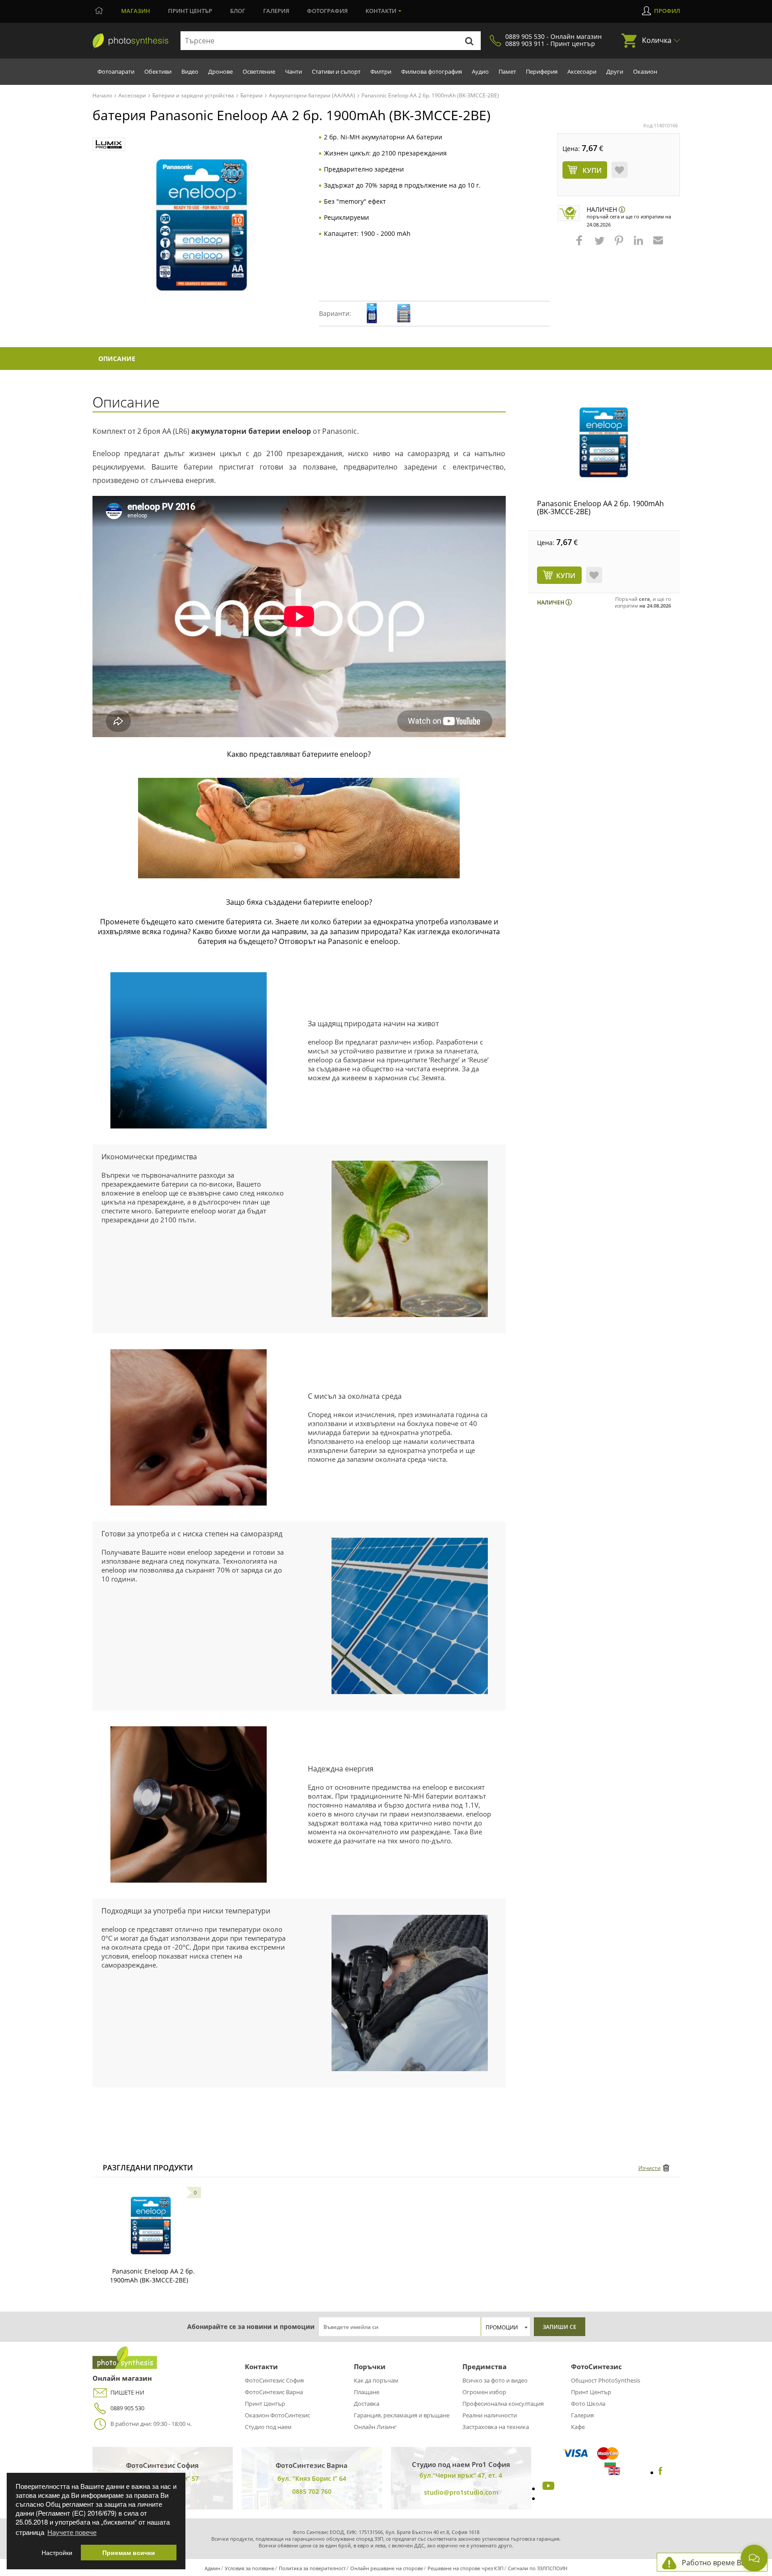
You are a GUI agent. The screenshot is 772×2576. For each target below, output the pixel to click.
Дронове (220, 71)
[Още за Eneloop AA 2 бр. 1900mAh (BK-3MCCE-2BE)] (151, 2227)
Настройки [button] (57, 2553)
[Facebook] (661, 2472)
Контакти (381, 11)
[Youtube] (547, 2488)
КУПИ (566, 575)
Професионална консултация (503, 2404)
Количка (657, 40)
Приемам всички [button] (129, 2553)
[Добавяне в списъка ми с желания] (620, 170)
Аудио (480, 71)
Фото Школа (588, 2404)
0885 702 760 (312, 2491)
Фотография (327, 11)
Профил (667, 11)
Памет (507, 71)
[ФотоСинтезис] (130, 41)
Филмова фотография (432, 71)
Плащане (367, 2392)
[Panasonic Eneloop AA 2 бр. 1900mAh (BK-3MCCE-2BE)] (604, 444)
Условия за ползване (250, 2568)
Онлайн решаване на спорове (387, 2568)
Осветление (259, 71)
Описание (117, 359)
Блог (238, 11)
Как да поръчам (376, 2380)
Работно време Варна (720, 2563)
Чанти (294, 71)
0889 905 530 (127, 2408)
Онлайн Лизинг (375, 2427)
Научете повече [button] (72, 2532)
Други (615, 71)
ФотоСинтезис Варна (274, 2392)
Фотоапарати (116, 71)
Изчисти (650, 2168)
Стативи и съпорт (336, 71)
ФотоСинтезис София (274, 2380)
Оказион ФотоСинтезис (277, 2415)
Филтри (381, 71)
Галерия (276, 11)
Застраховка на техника (496, 2427)
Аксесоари (582, 71)
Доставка (367, 2404)
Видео (190, 71)
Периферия (542, 71)
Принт (190, 11)
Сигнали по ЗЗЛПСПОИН (538, 2568)
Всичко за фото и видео (495, 2380)
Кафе (578, 2427)
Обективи (158, 71)
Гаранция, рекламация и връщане (402, 2415)
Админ (212, 2568)
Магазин (136, 11)
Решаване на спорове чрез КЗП (466, 2568)
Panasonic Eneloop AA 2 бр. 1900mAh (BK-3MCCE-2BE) (600, 508)
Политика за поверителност (312, 2568)
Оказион (645, 71)
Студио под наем (268, 2427)
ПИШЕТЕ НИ (127, 2392)
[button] (580, 245)
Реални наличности (490, 2415)
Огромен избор (484, 2392)
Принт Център (265, 2404)
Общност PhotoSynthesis (606, 2380)
